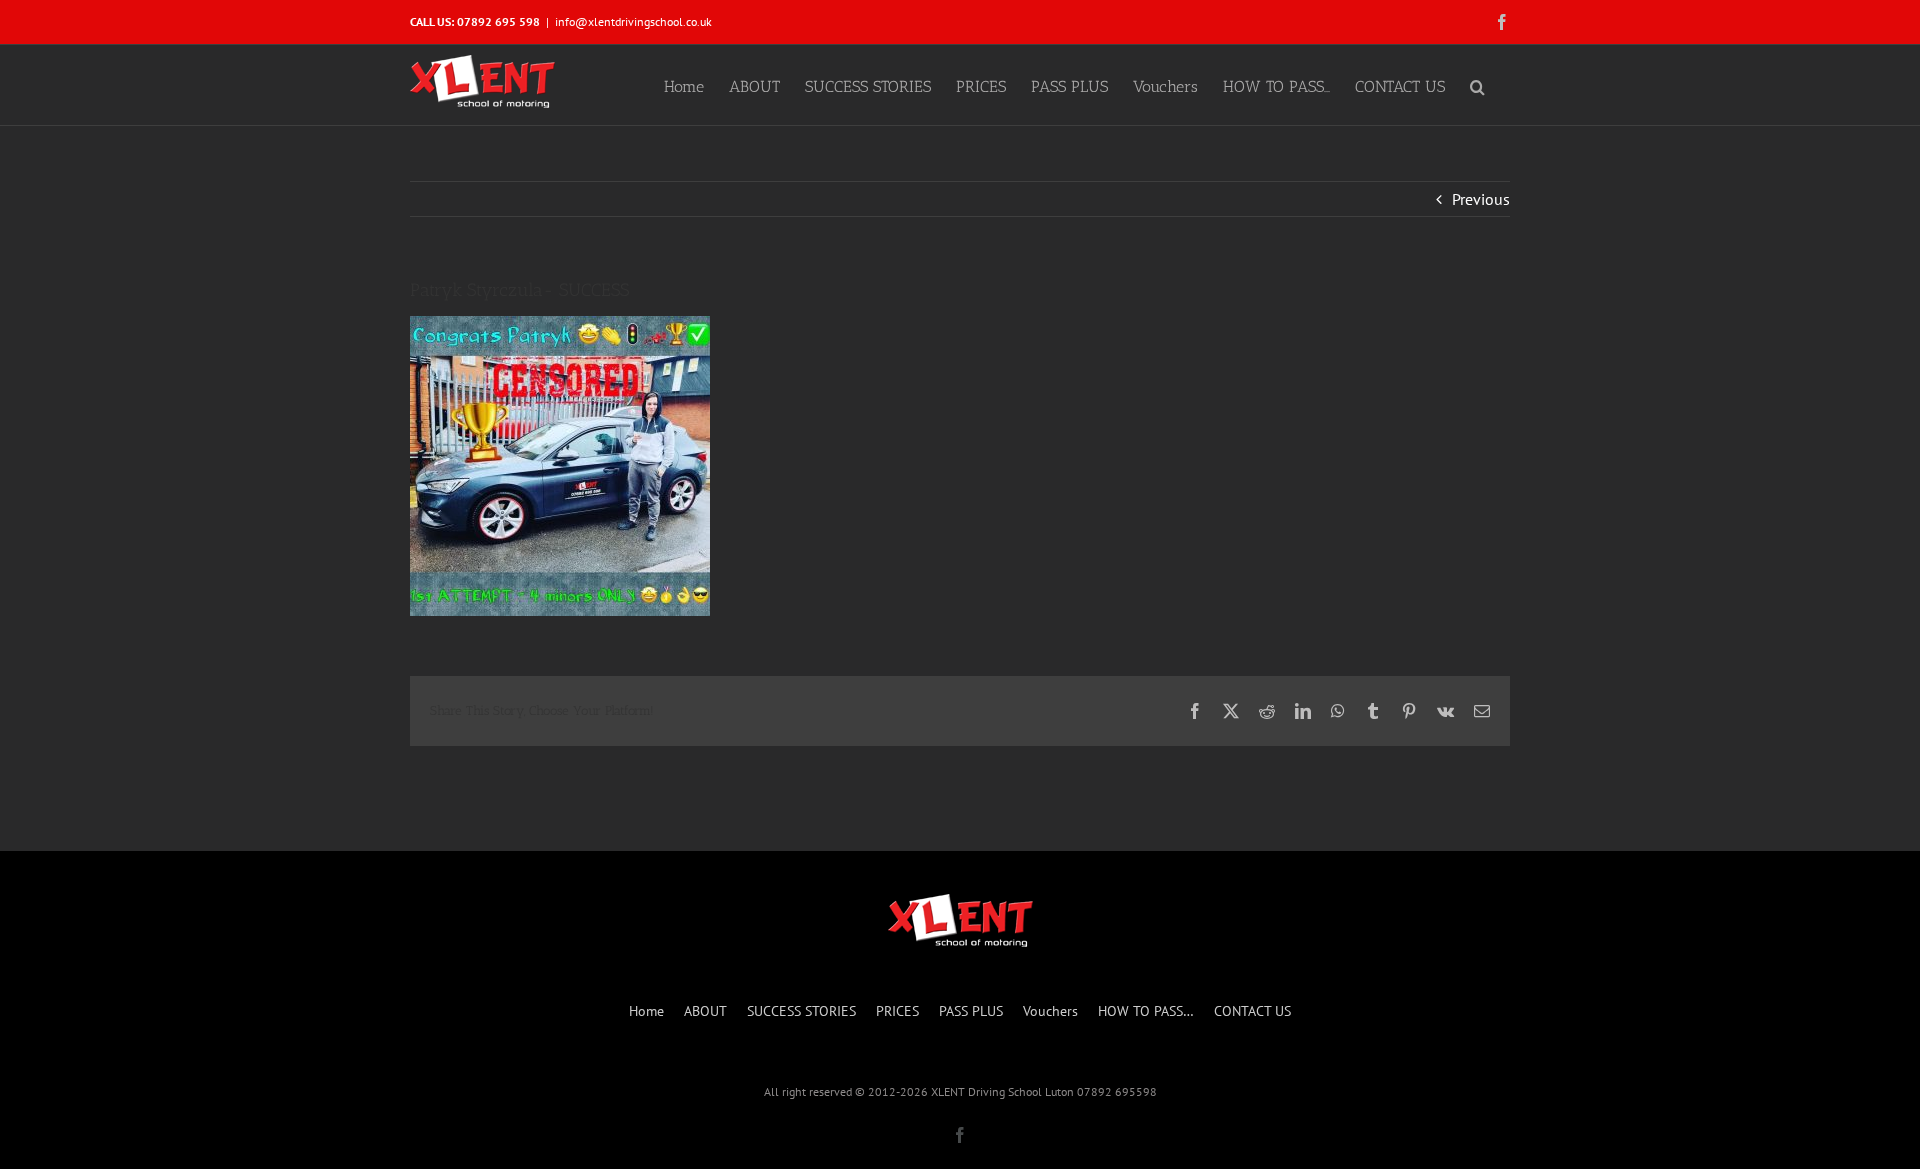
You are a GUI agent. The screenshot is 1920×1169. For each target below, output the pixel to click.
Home (646, 1011)
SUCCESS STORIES (801, 1011)
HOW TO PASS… (1146, 1011)
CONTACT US (1252, 1011)
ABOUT (705, 1011)
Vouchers (1050, 1011)
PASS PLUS (971, 1011)
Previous (1481, 199)
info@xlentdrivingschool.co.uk (633, 21)
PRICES (897, 1011)
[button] (1477, 85)
